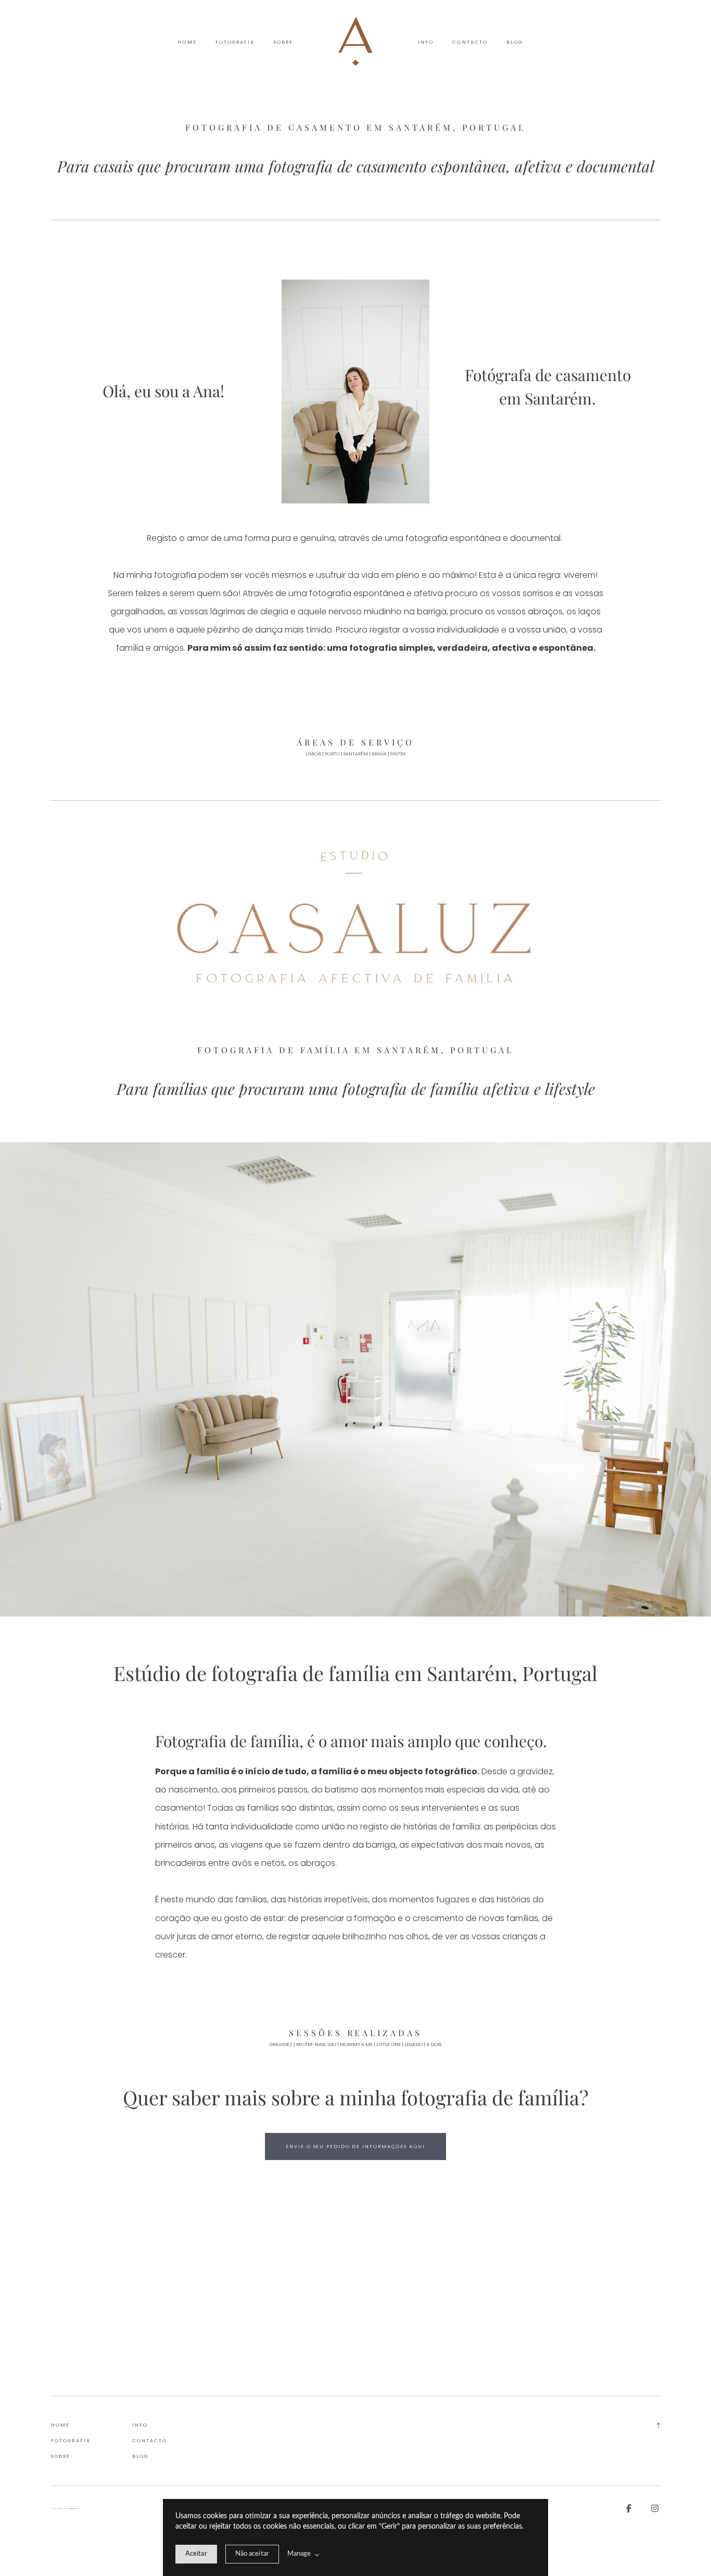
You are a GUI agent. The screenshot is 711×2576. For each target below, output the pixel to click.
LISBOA (313, 754)
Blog (515, 42)
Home (187, 42)
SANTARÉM (356, 754)
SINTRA (398, 754)
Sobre (283, 42)
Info (426, 42)
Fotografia (235, 42)
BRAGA (379, 754)
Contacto (470, 42)
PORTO (332, 754)
